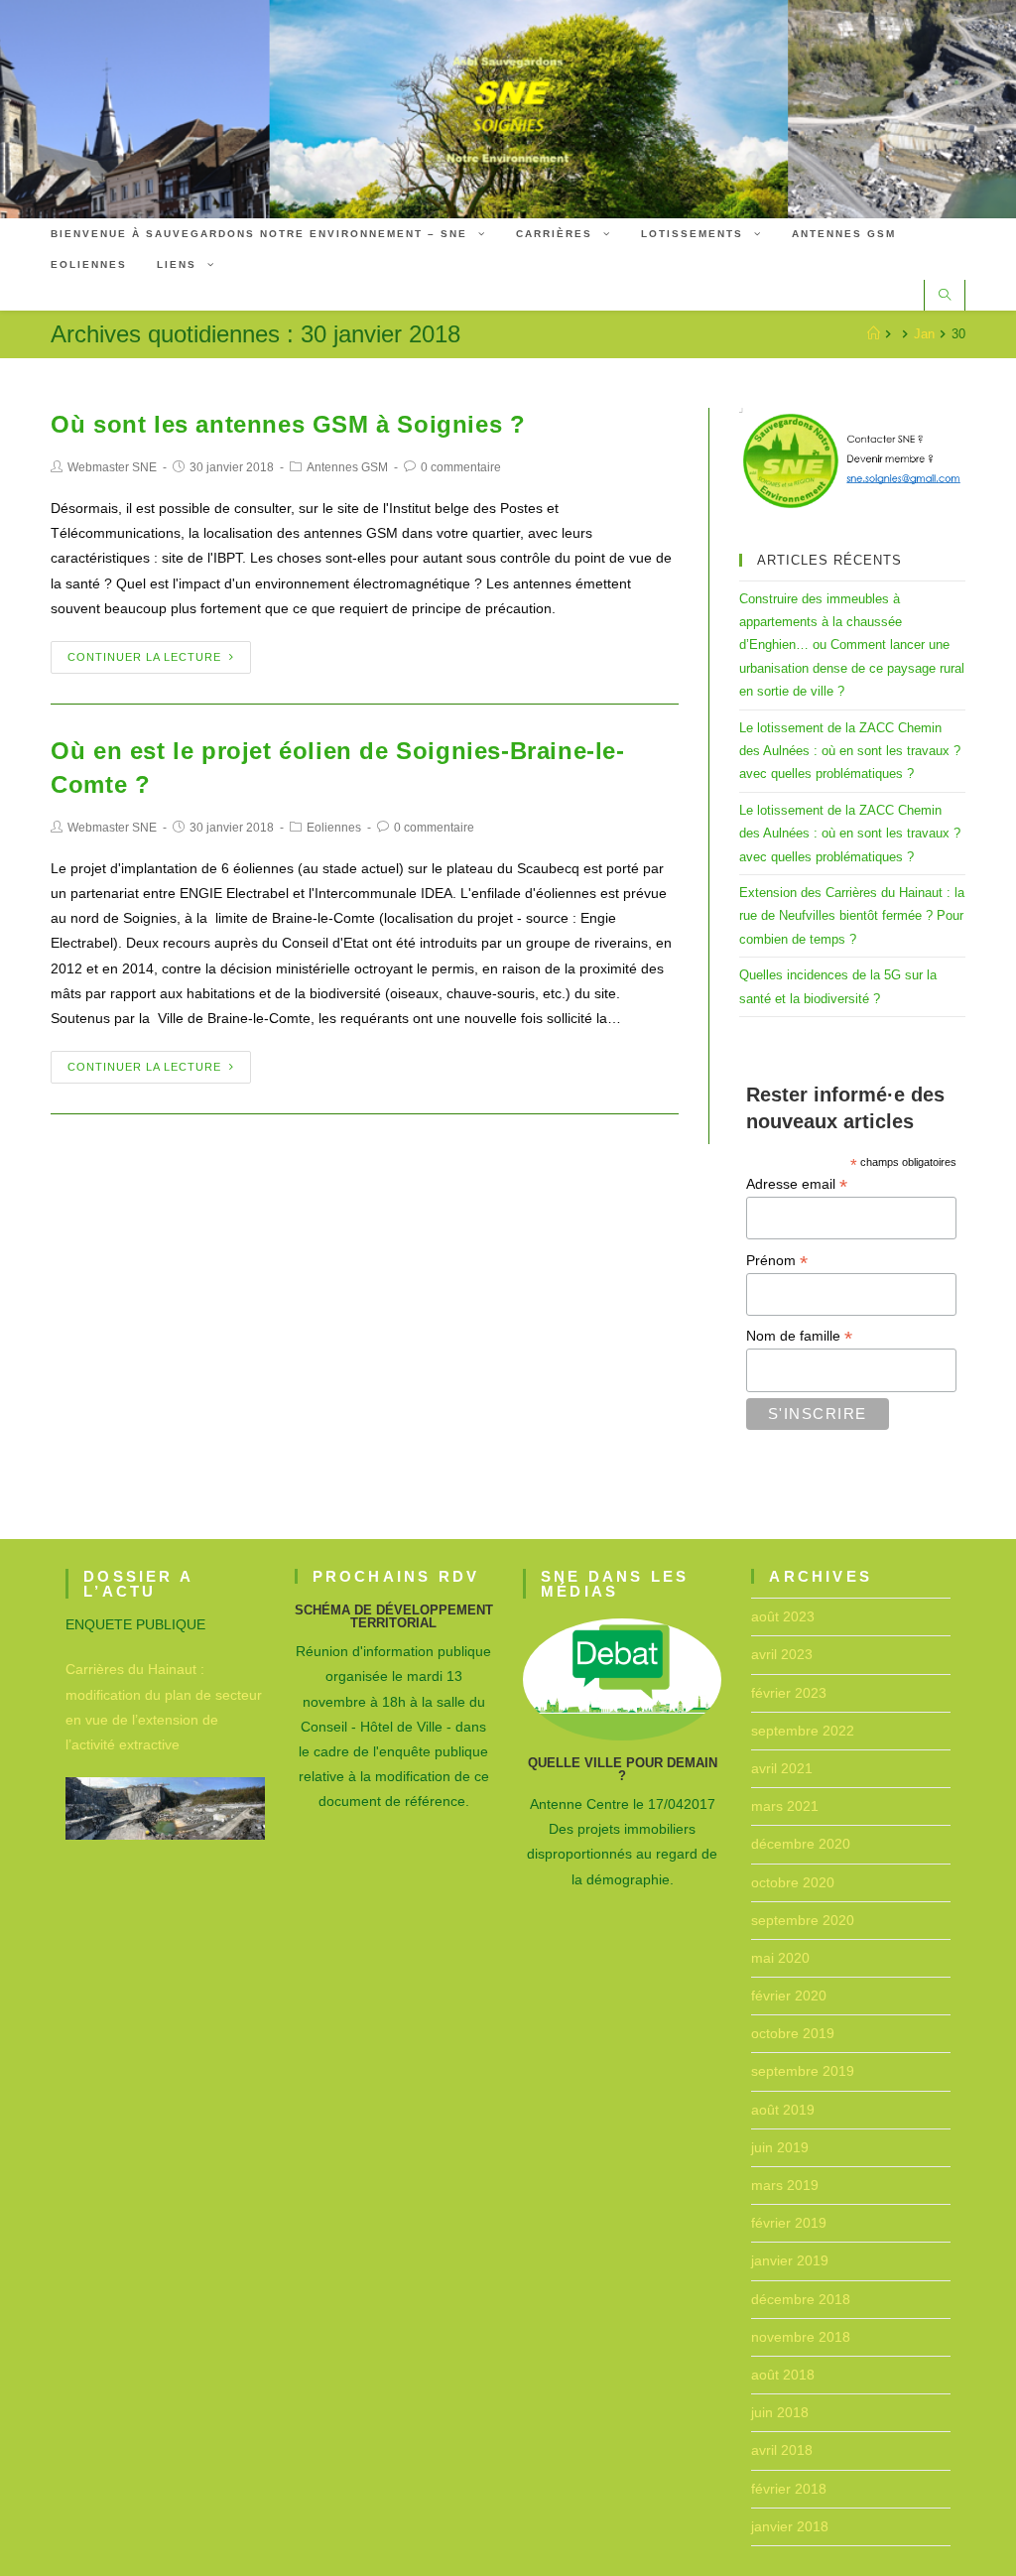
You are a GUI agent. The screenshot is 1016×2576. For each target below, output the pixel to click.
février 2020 (789, 1996)
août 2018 (783, 2375)
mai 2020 (780, 1958)
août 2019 (783, 2110)
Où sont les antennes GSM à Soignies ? (288, 424)
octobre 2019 (793, 2033)
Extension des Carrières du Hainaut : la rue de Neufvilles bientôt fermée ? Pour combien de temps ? (852, 916)
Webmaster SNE (112, 467)
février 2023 (789, 1693)
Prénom (777, 1261)
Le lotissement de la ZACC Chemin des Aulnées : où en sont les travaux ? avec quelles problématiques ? (850, 751)
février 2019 (789, 2223)
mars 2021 (785, 1806)
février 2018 (789, 2489)
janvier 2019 (790, 2260)
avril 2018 (782, 2450)
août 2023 (783, 1616)
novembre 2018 (801, 2337)
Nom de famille (799, 1336)
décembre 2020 (801, 1844)
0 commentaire (461, 467)
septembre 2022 (803, 1731)
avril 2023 (782, 1654)
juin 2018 (780, 2412)
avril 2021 (782, 1768)
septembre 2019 (803, 2071)
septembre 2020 (803, 1920)
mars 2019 (785, 2185)
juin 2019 (780, 2147)
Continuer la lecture (144, 657)
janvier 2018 (790, 2526)
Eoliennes (334, 828)
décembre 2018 (801, 2299)
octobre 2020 (793, 1882)
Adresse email (797, 1184)
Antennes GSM (347, 467)
